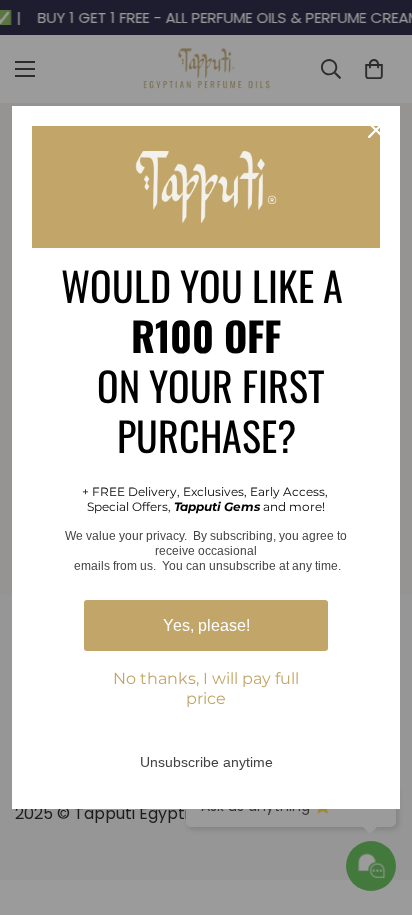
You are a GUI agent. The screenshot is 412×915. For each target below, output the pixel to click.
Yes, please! (206, 625)
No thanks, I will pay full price (206, 688)
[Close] (376, 130)
